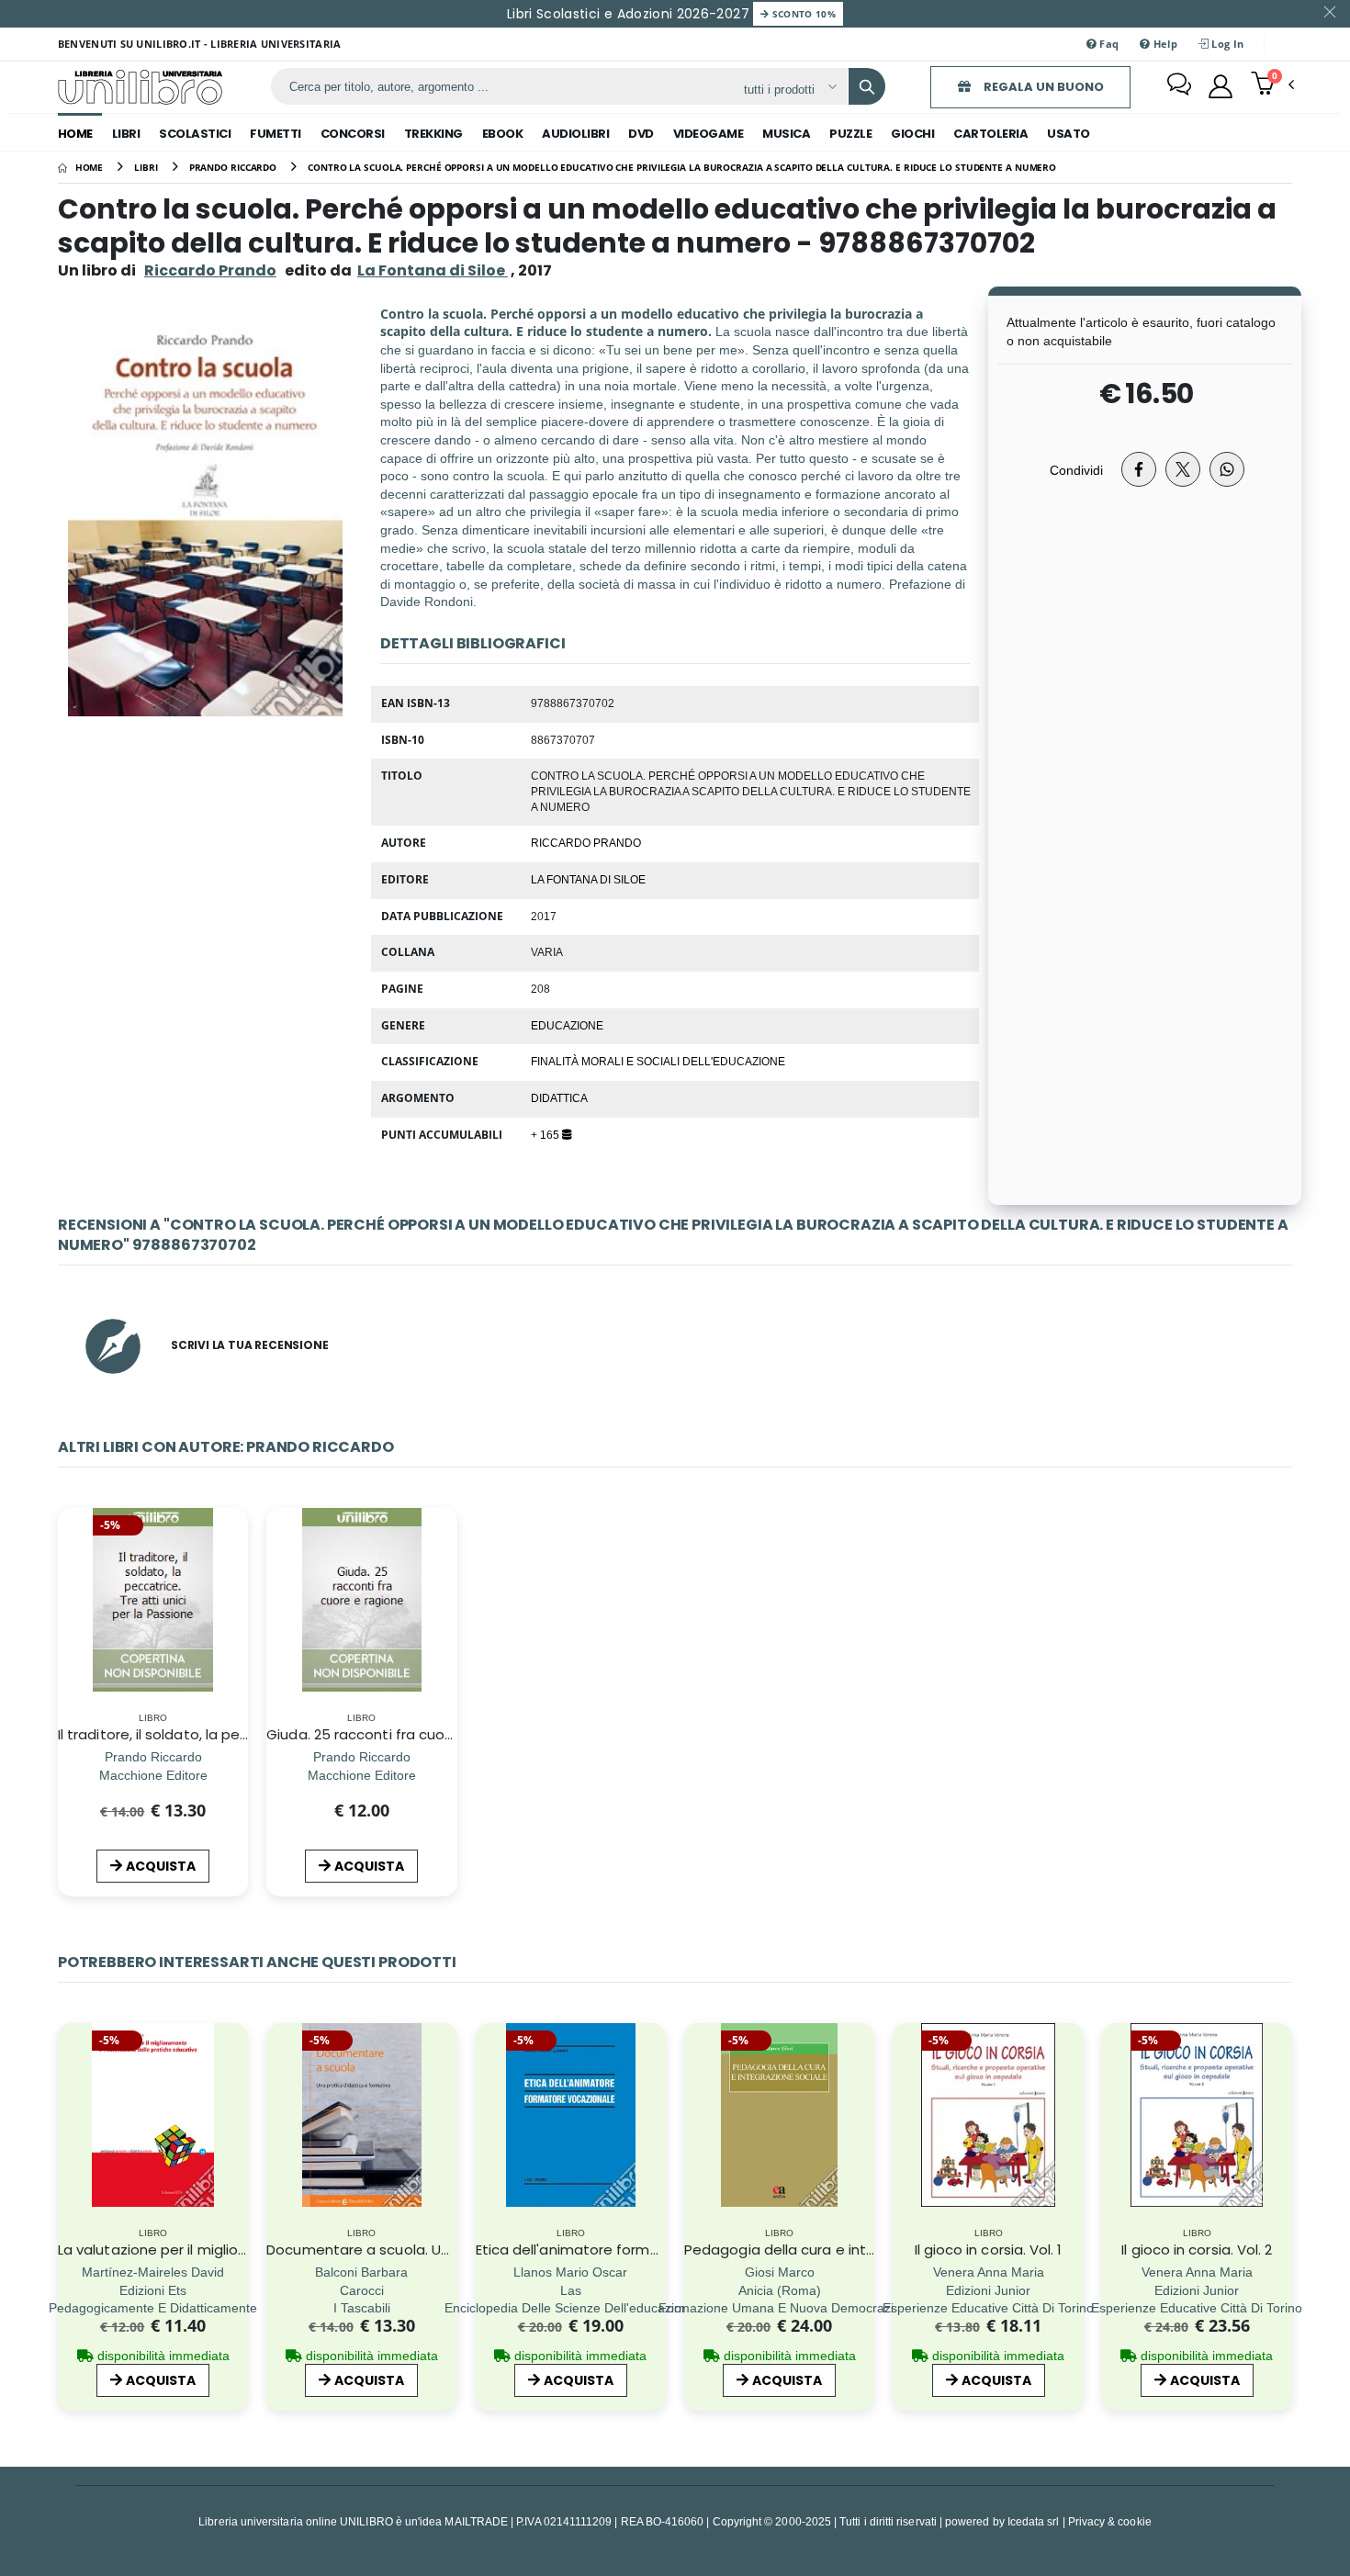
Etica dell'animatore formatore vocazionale (626, 2250)
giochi (912, 134)
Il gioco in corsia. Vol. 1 (989, 2250)
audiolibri (575, 134)
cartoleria (990, 134)
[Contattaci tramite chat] (1179, 86)
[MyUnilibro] (1221, 86)
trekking (433, 134)
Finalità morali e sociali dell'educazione (658, 1061)
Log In (1226, 44)
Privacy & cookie (1110, 2521)
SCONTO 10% (802, 14)
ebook (503, 134)
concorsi (353, 134)
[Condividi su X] (1183, 469)
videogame (709, 134)
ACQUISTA (161, 1866)
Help (1164, 44)
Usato (1069, 134)
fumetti (276, 134)
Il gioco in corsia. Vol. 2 (1197, 2250)
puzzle (850, 134)
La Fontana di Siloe (588, 879)
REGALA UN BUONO (1042, 87)
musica (786, 134)
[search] (867, 86)
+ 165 (546, 1134)
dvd (641, 134)
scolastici (195, 134)
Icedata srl (1034, 2521)
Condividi (1076, 470)
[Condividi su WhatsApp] (1227, 469)
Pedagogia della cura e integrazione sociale (836, 2250)
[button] (1272, 85)
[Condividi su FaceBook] (1139, 469)
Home (75, 134)
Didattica (559, 1097)
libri (126, 134)
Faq (1108, 44)
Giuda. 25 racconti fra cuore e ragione (397, 1734)
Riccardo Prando (210, 270)
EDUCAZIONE (567, 1025)
